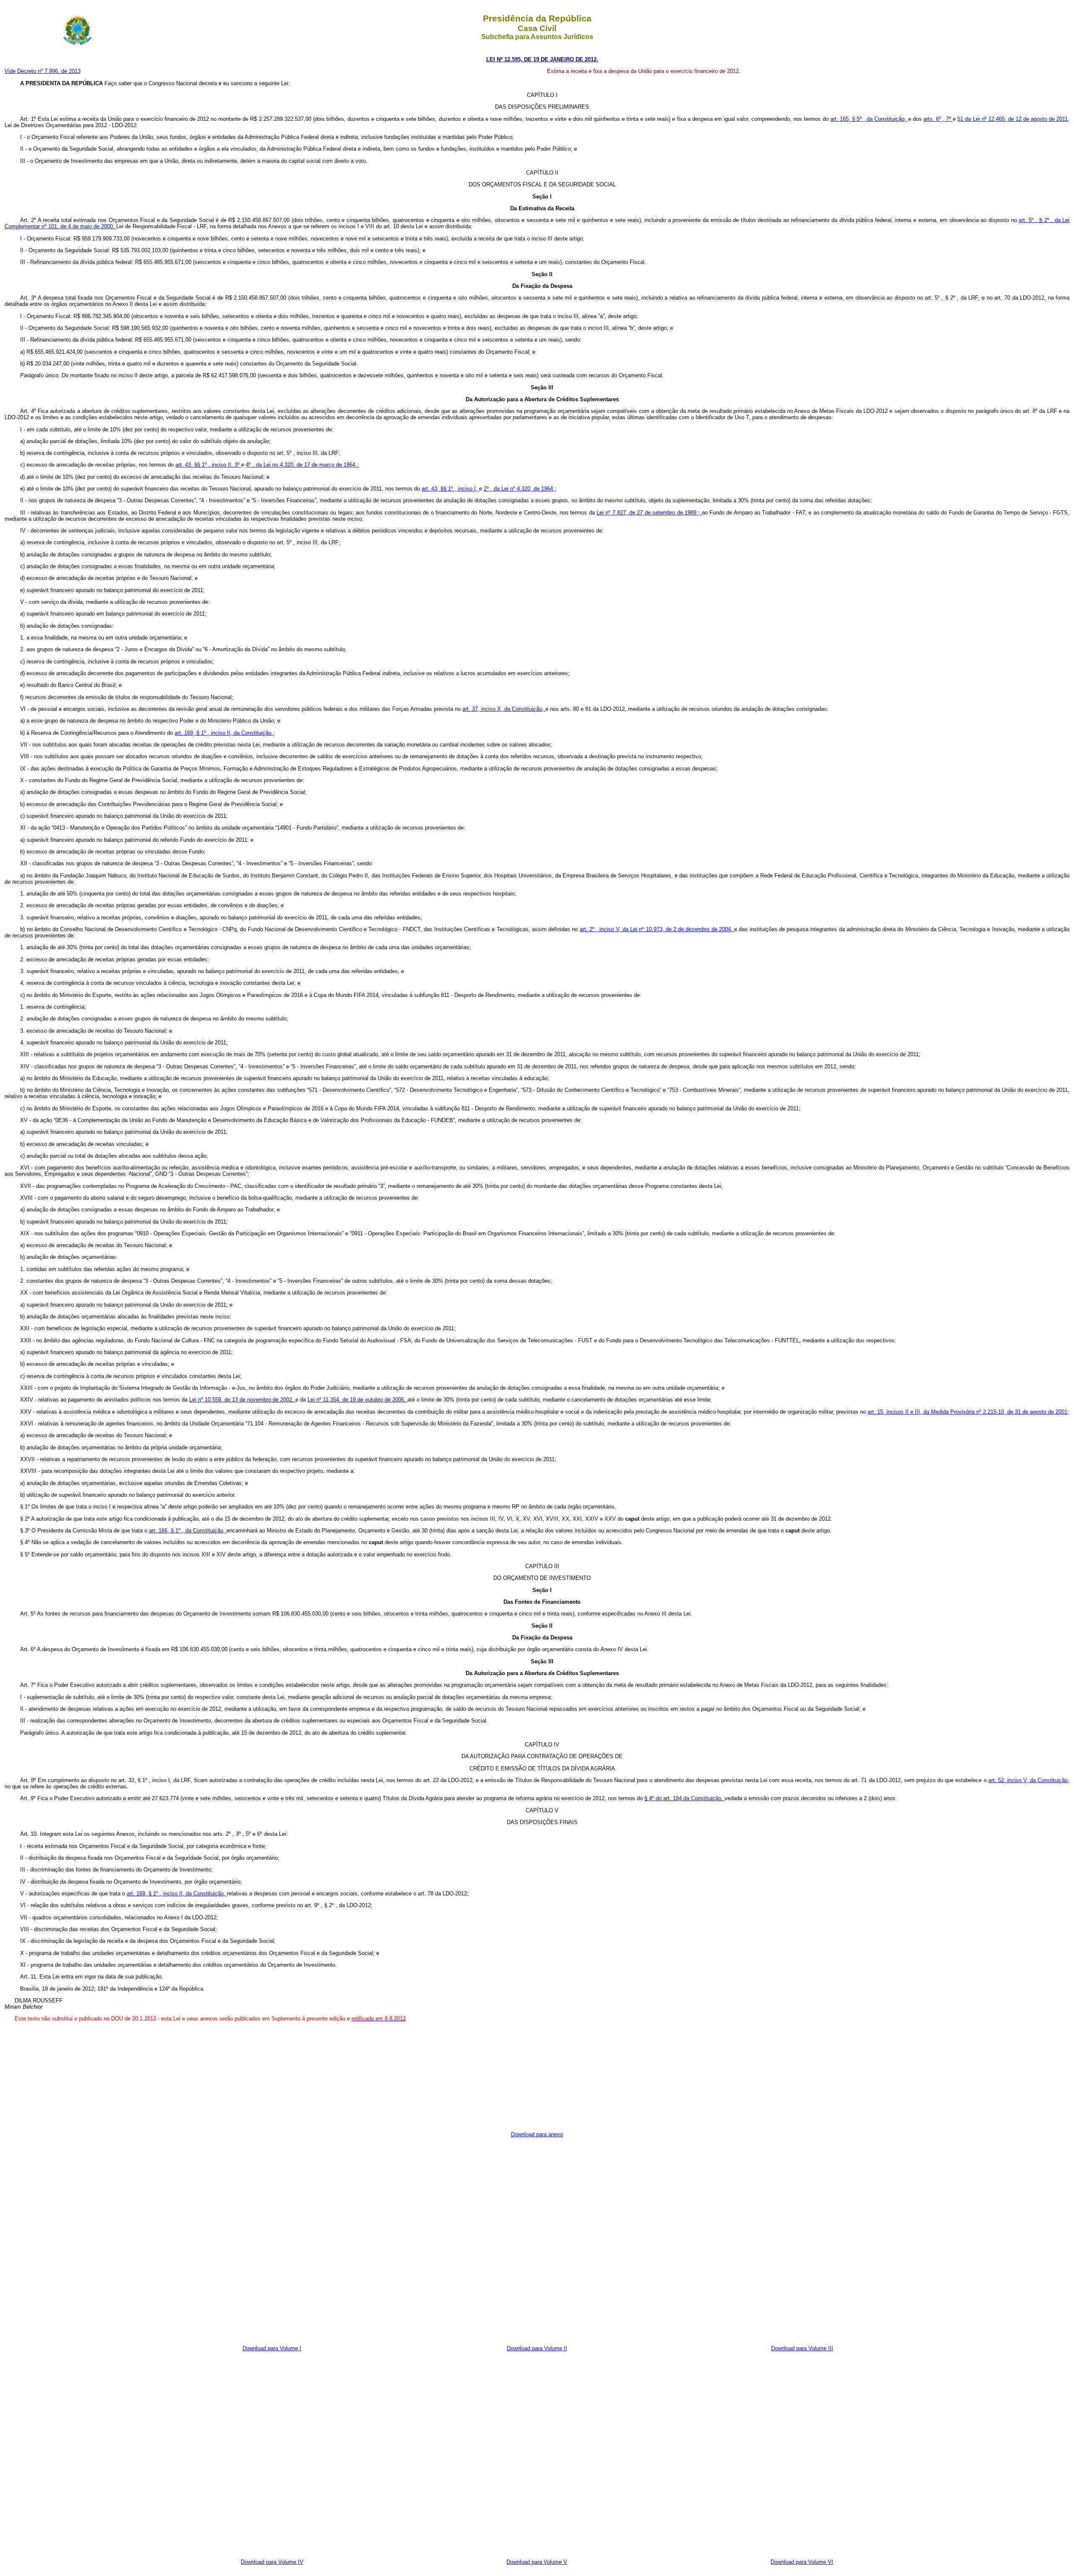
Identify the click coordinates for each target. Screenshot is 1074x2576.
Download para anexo (537, 2134)
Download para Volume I (272, 2348)
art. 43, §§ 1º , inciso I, (450, 489)
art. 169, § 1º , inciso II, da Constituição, (177, 1894)
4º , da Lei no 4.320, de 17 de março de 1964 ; (302, 465)
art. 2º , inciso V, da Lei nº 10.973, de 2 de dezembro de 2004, (657, 929)
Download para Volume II (537, 2348)
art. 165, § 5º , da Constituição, (869, 119)
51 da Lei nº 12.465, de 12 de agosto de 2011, (1013, 119)
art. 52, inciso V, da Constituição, (1029, 1780)
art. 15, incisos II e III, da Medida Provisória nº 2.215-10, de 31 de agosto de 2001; (968, 1412)
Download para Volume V (537, 2562)
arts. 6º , (935, 119)
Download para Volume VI (802, 2562)
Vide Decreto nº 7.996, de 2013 (43, 71)
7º (949, 119)
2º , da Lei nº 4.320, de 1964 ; (520, 489)
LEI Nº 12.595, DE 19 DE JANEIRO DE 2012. (542, 59)
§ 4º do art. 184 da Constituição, (684, 1798)
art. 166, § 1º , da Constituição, (188, 1531)
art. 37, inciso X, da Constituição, (504, 709)
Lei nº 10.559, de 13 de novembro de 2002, (242, 1400)
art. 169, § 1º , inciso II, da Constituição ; (225, 733)
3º (238, 465)
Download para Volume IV (272, 2562)
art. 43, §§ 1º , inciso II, (205, 465)
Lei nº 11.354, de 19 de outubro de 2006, (357, 1400)
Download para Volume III (802, 2348)
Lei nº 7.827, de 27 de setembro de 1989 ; (649, 513)
